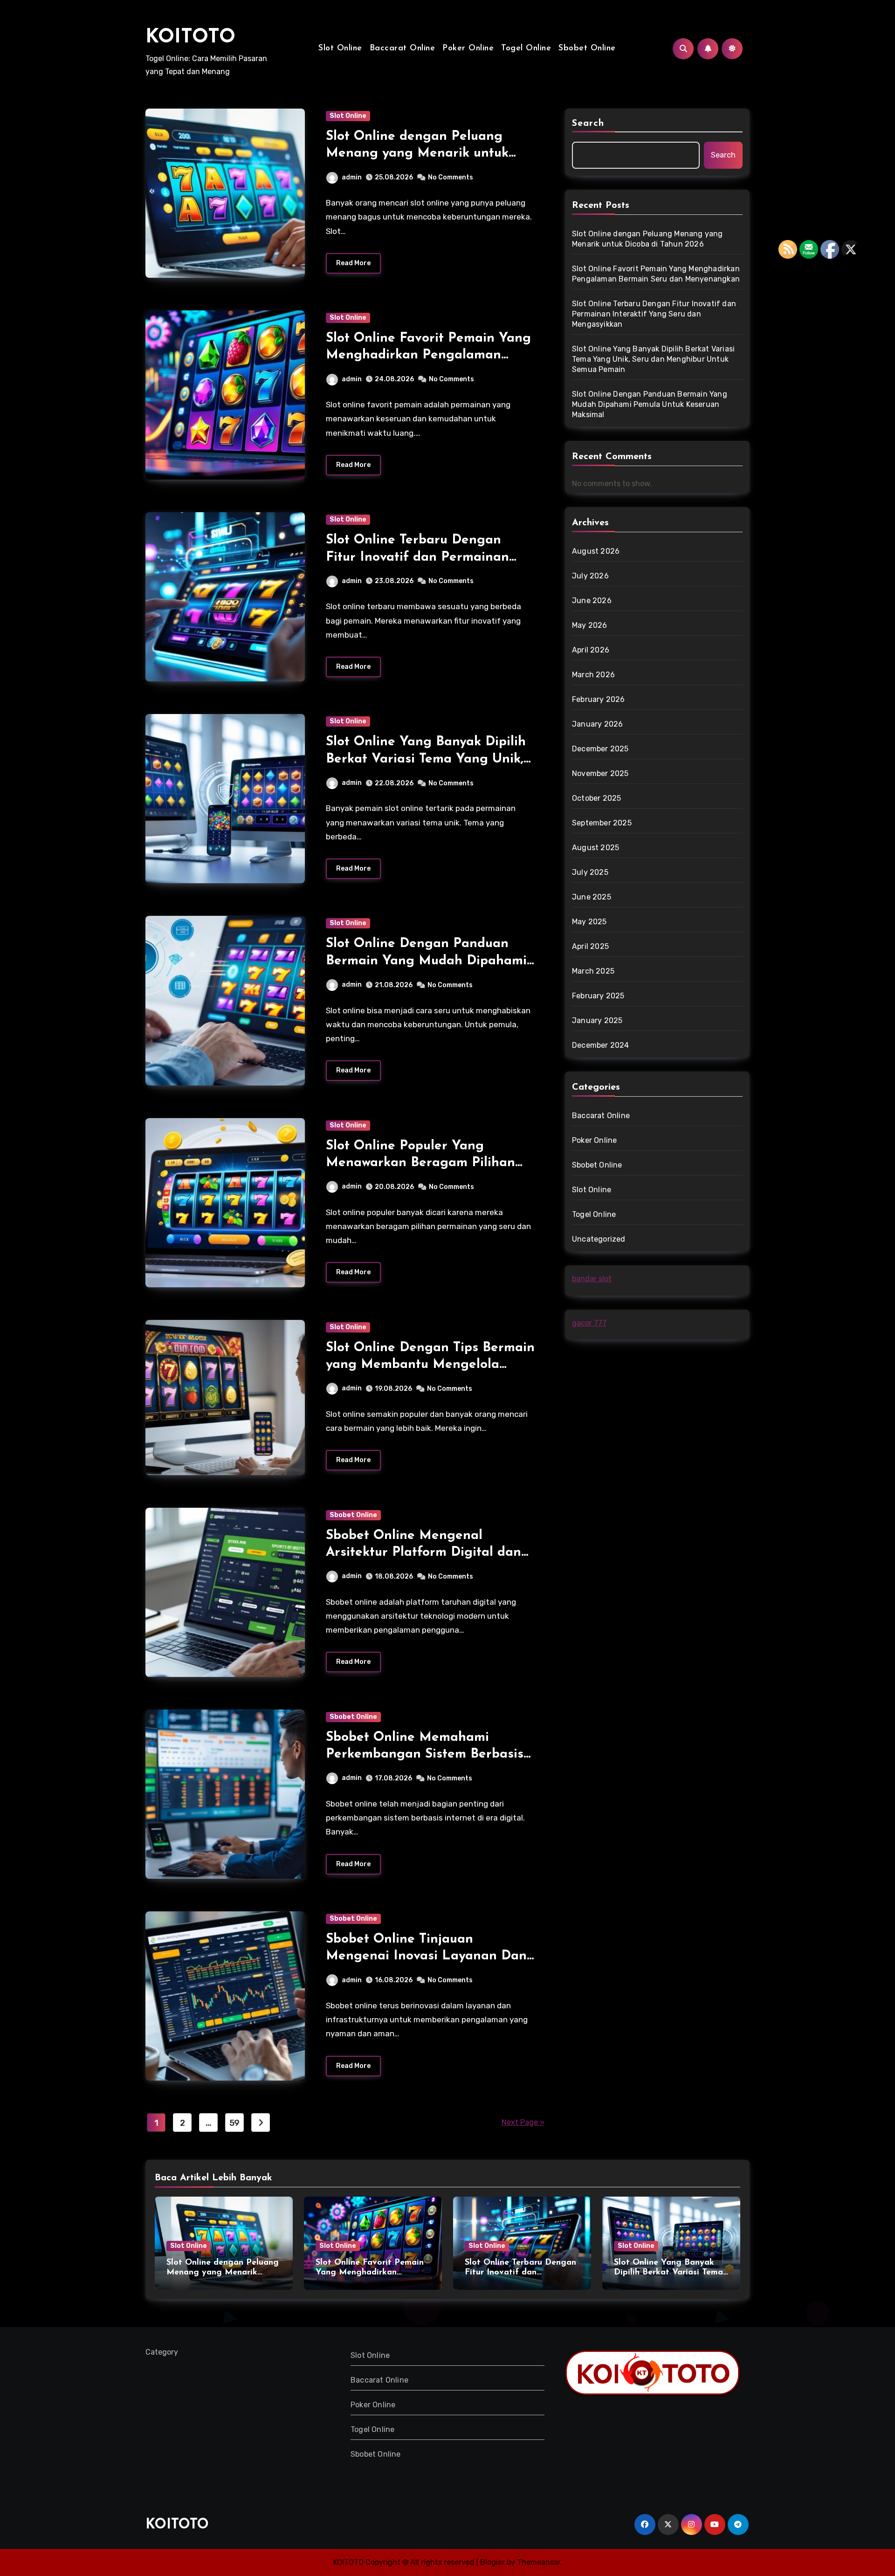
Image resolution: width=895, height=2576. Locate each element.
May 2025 (589, 922)
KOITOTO (190, 38)
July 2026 (590, 576)
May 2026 (590, 625)
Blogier (492, 2562)
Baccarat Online (403, 48)
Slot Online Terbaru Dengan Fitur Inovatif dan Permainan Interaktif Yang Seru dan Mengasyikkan (654, 314)
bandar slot (592, 1279)
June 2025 (592, 897)
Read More (353, 263)
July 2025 (590, 872)
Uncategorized (599, 1239)
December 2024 (601, 1045)
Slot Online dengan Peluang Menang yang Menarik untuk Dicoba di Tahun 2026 (417, 154)
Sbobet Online (587, 48)
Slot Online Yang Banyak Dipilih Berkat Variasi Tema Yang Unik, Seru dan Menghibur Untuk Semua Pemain (653, 359)
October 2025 (596, 798)
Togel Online (526, 48)
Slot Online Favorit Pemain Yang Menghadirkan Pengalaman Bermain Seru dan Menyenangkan (656, 274)
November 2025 (600, 773)
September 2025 (602, 823)
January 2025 (597, 1020)
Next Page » (523, 2122)
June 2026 (592, 601)
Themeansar (539, 2562)
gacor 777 (589, 1323)
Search (588, 124)
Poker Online (468, 48)
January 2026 (597, 724)
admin (352, 177)
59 (234, 2123)
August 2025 (596, 848)
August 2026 (596, 551)
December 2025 (600, 749)
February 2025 (598, 996)
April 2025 (590, 946)
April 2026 (591, 650)
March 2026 (593, 675)
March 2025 (593, 971)
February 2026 (599, 699)
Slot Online (340, 48)
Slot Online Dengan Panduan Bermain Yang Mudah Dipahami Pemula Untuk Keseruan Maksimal (650, 404)
